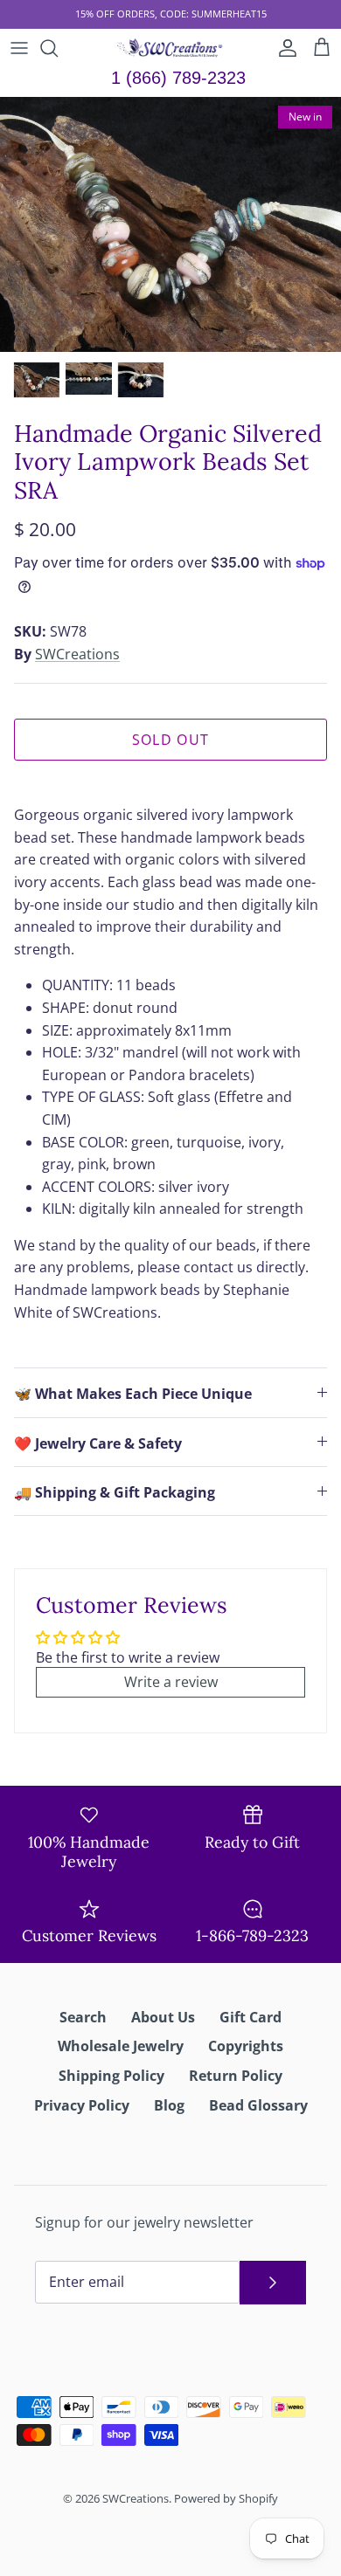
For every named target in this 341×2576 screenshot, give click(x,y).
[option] (170, 225)
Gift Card (251, 2017)
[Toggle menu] (19, 48)
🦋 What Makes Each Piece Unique (133, 1394)
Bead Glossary (258, 2105)
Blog (169, 2105)
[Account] (283, 48)
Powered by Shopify (226, 2498)
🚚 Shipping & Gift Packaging (115, 1492)
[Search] (58, 48)
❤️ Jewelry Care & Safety (98, 1443)
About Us (163, 2017)
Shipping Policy (111, 2076)
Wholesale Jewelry (121, 2046)
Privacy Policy (82, 2105)
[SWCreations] (171, 48)
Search (83, 2017)
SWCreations (77, 654)
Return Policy (236, 2076)
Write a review (171, 1682)
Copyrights (246, 2046)
